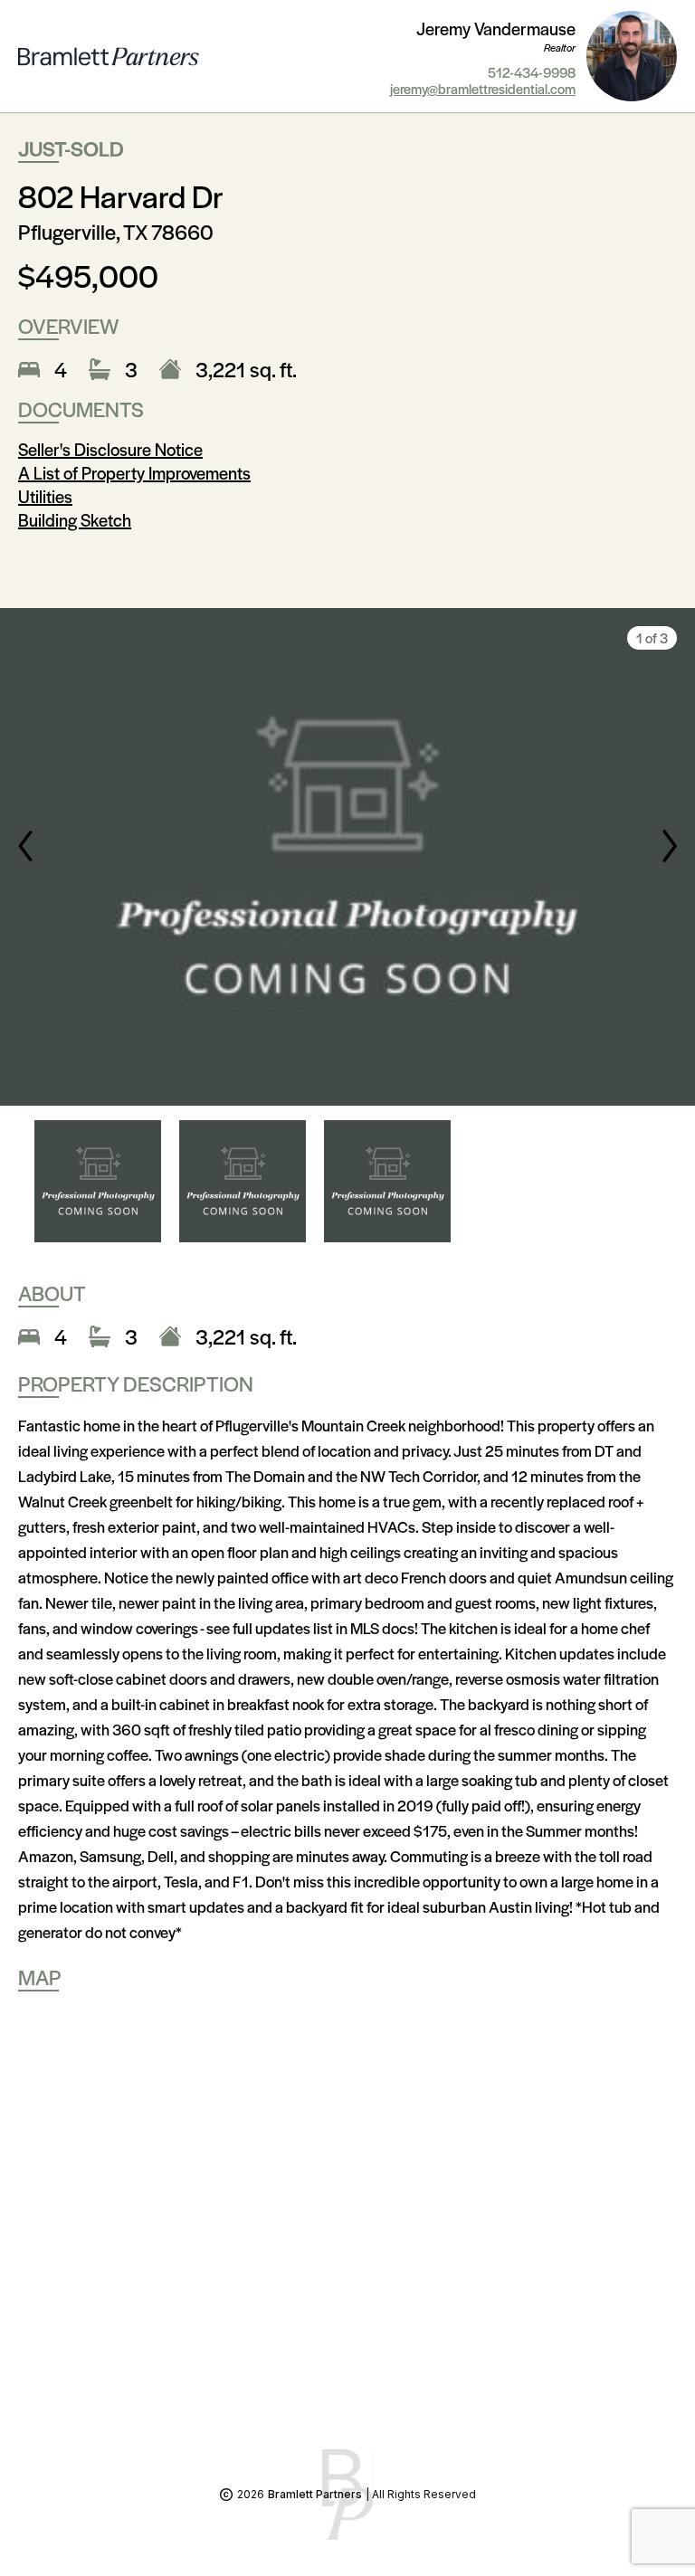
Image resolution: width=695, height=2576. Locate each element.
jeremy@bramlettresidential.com (483, 89)
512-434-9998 (532, 72)
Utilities (45, 496)
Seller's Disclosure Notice (110, 449)
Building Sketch (75, 520)
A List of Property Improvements (134, 473)
